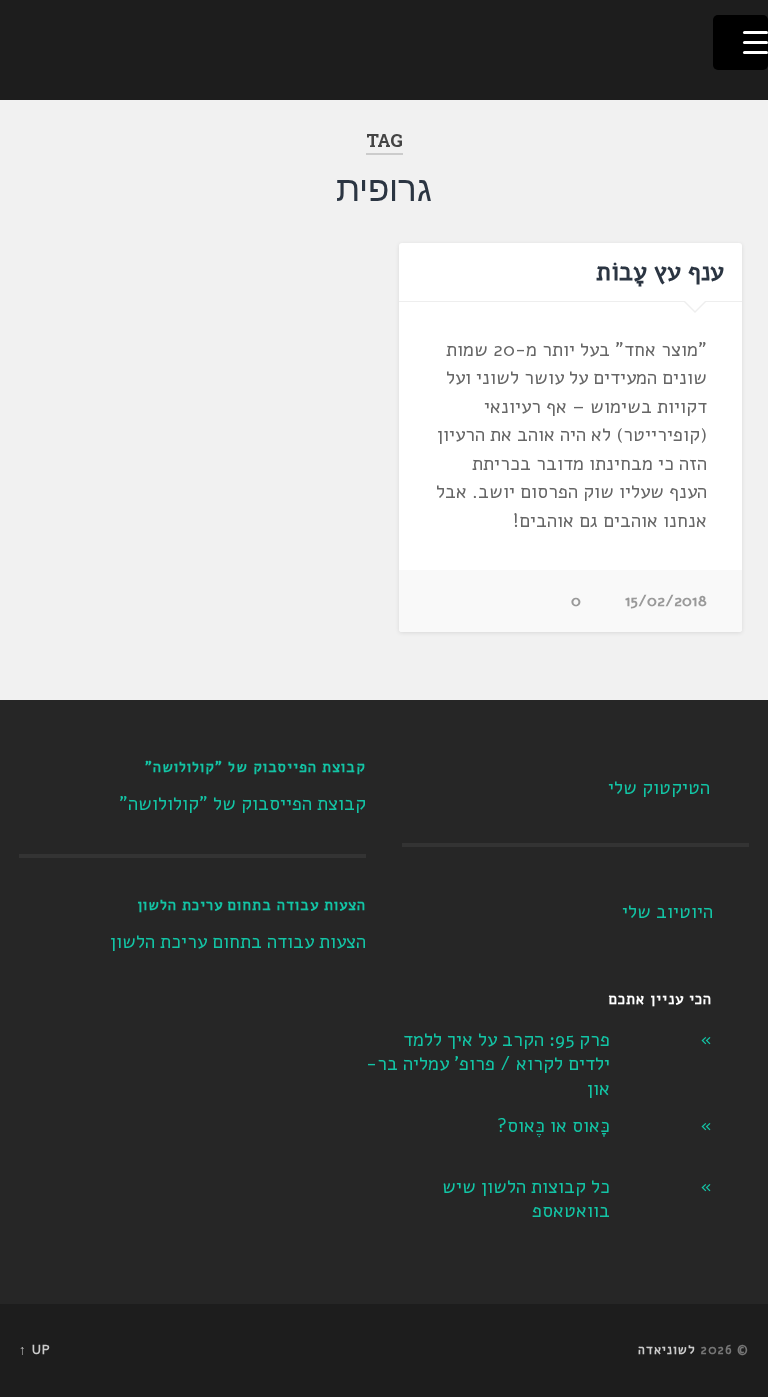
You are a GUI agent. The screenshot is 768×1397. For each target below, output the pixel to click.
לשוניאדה (667, 1350)
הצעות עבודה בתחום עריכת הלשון (251, 905)
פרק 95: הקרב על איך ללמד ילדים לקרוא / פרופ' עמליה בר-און (488, 1064)
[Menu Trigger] (740, 42)
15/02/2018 (666, 601)
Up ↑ (35, 1350)
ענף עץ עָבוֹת (660, 272)
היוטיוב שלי (667, 912)
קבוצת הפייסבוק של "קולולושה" (255, 767)
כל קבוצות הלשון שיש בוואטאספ (526, 1199)
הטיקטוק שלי (659, 788)
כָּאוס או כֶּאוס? (553, 1126)
